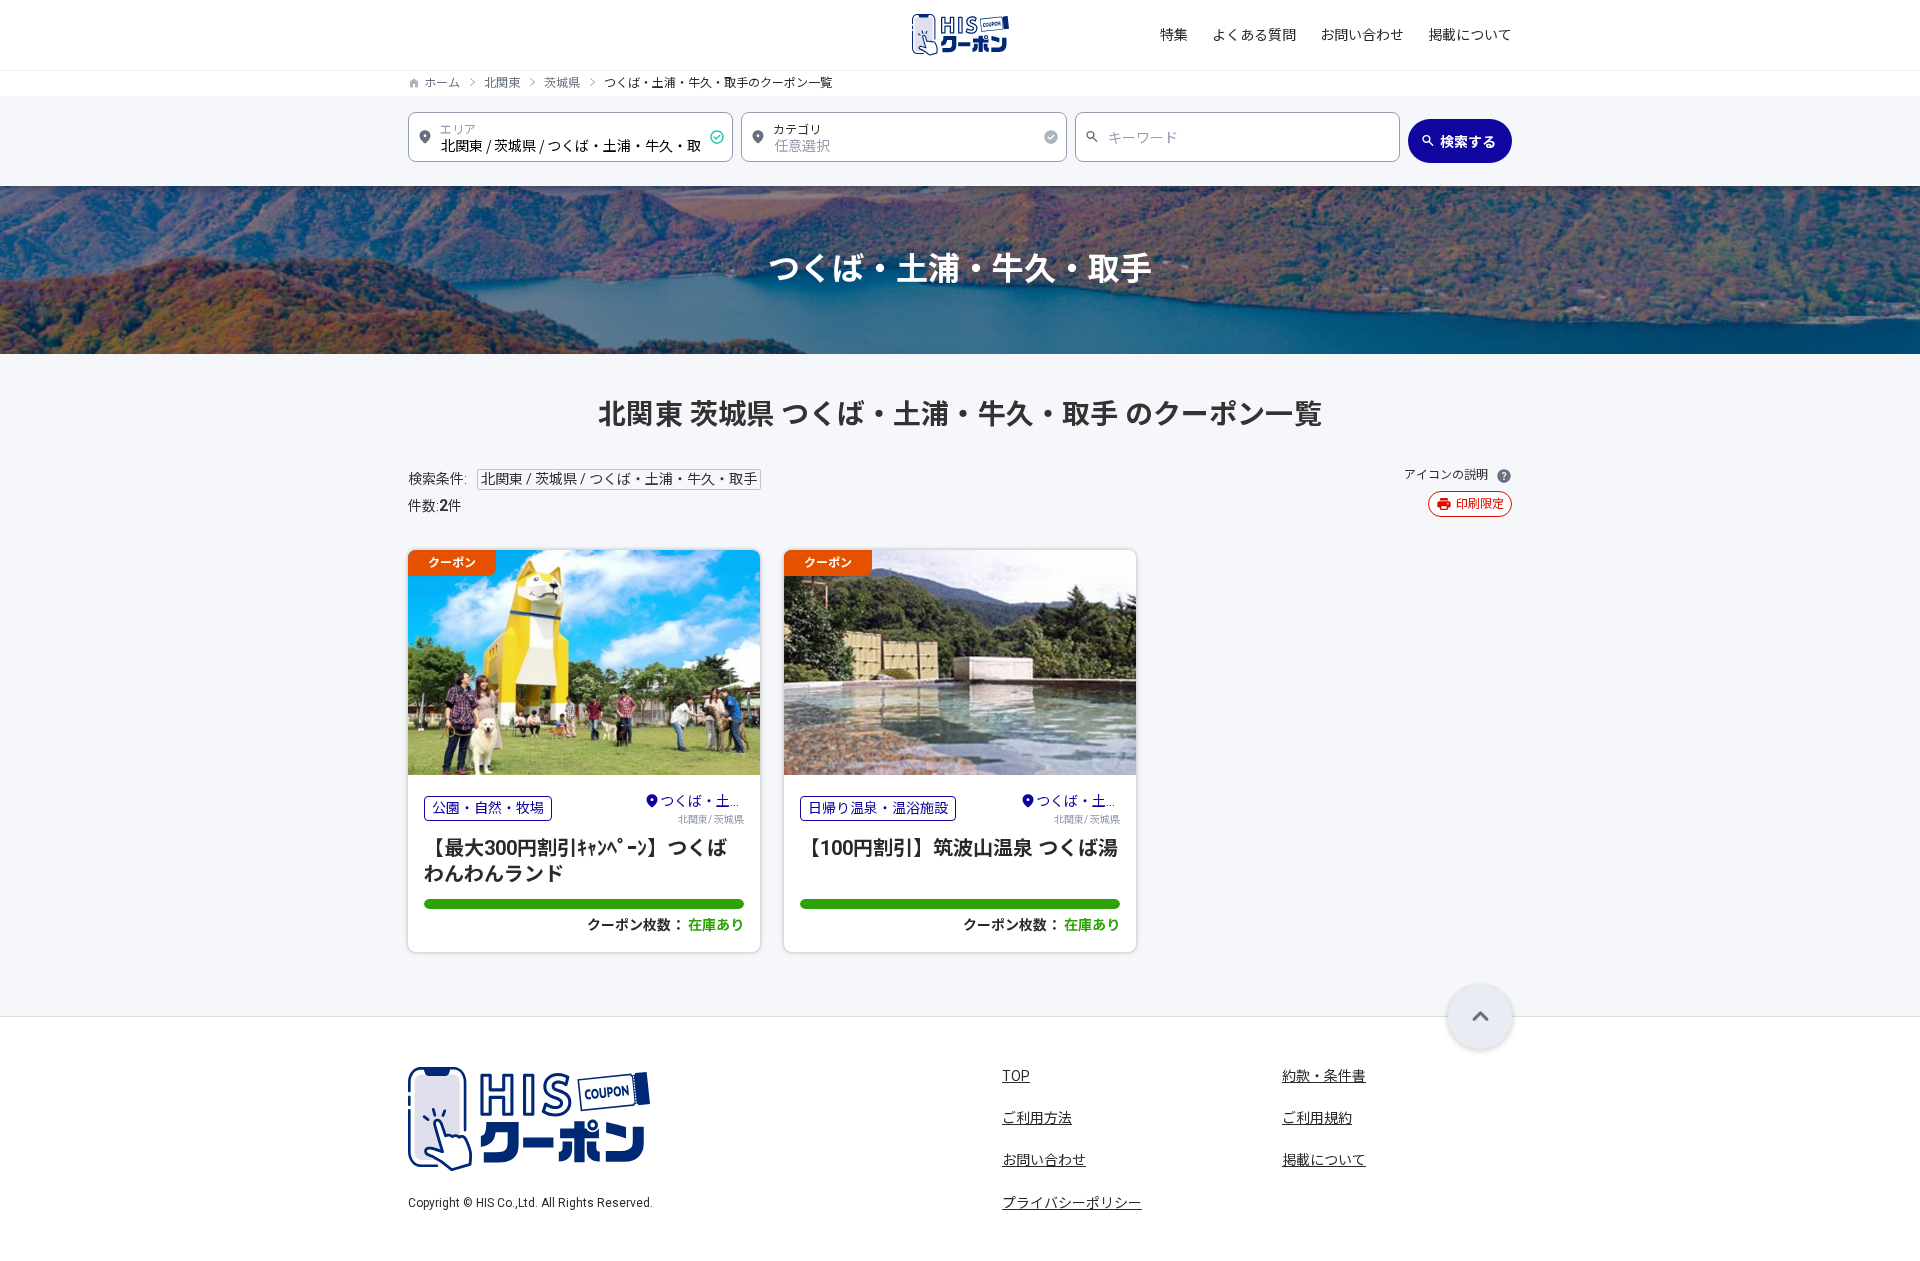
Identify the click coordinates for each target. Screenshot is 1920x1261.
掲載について (1470, 35)
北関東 (502, 83)
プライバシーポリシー (1072, 1203)
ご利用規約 (1317, 1118)
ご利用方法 (1037, 1118)
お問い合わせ (1362, 35)
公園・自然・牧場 (488, 808)
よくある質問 (1254, 35)
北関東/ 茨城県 (702, 809)
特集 (1174, 35)
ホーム (442, 83)
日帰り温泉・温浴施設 (878, 808)
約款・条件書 (1324, 1076)
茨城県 (562, 83)
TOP (1016, 1076)
